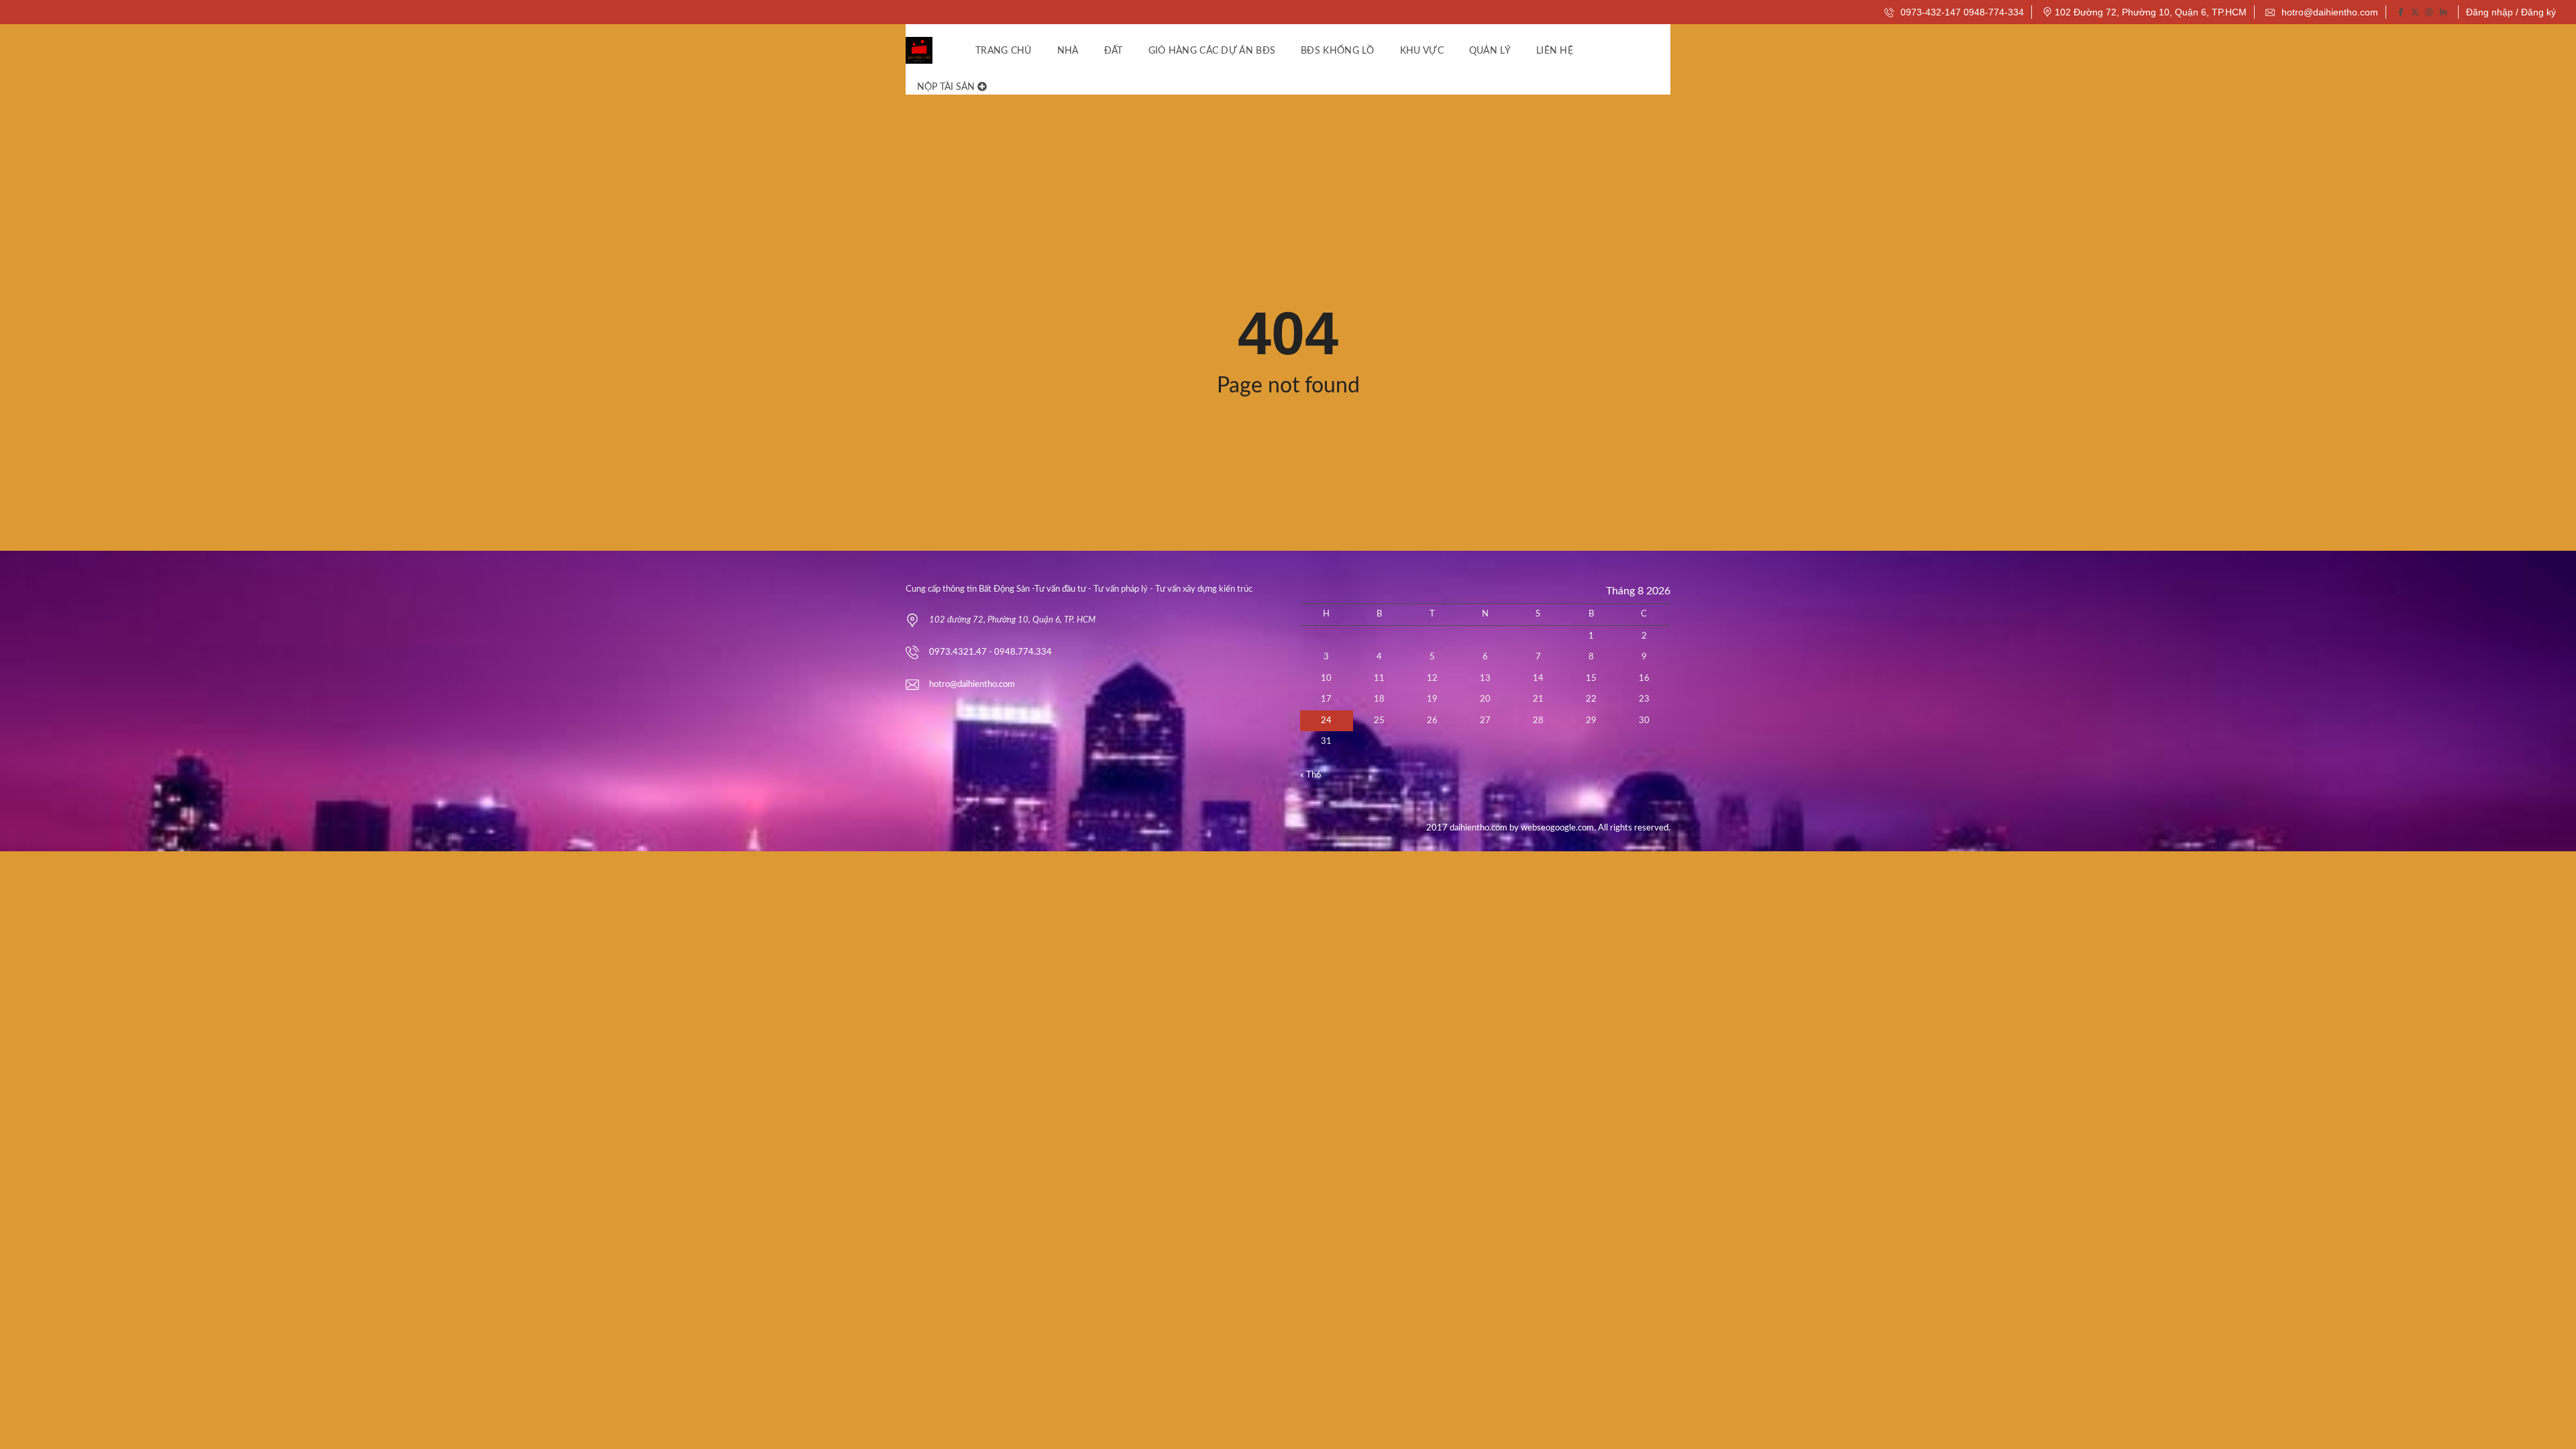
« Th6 (1311, 775)
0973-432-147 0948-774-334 (1961, 12)
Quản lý (1490, 51)
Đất (1114, 51)
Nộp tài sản (947, 87)
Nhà (1068, 51)
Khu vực (1422, 51)
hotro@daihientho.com (2328, 12)
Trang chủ (1004, 51)
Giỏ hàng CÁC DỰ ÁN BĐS (1212, 51)
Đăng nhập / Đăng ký (2511, 12)
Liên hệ (1555, 51)
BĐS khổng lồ (1338, 51)
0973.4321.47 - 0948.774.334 (990, 652)
